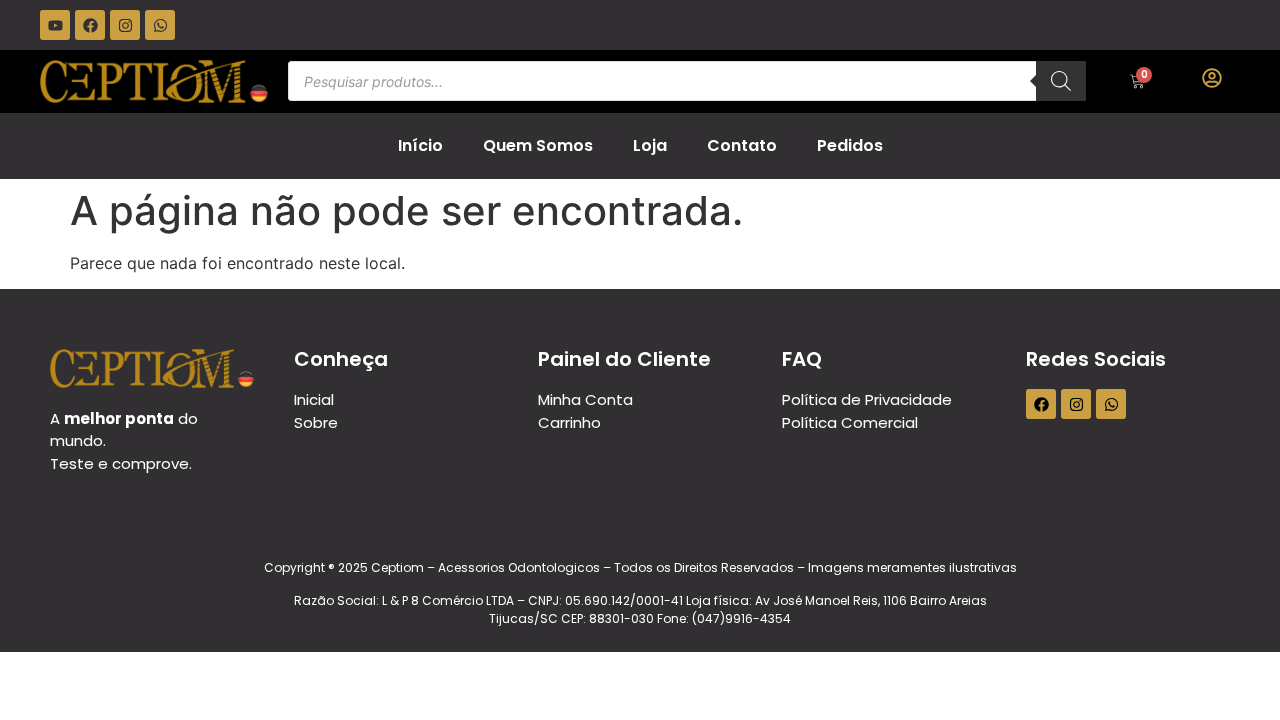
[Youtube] (55, 25)
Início (420, 145)
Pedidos (850, 145)
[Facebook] (90, 25)
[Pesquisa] (1061, 81)
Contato (742, 145)
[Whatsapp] (160, 25)
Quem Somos (538, 145)
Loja (650, 145)
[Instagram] (125, 25)
